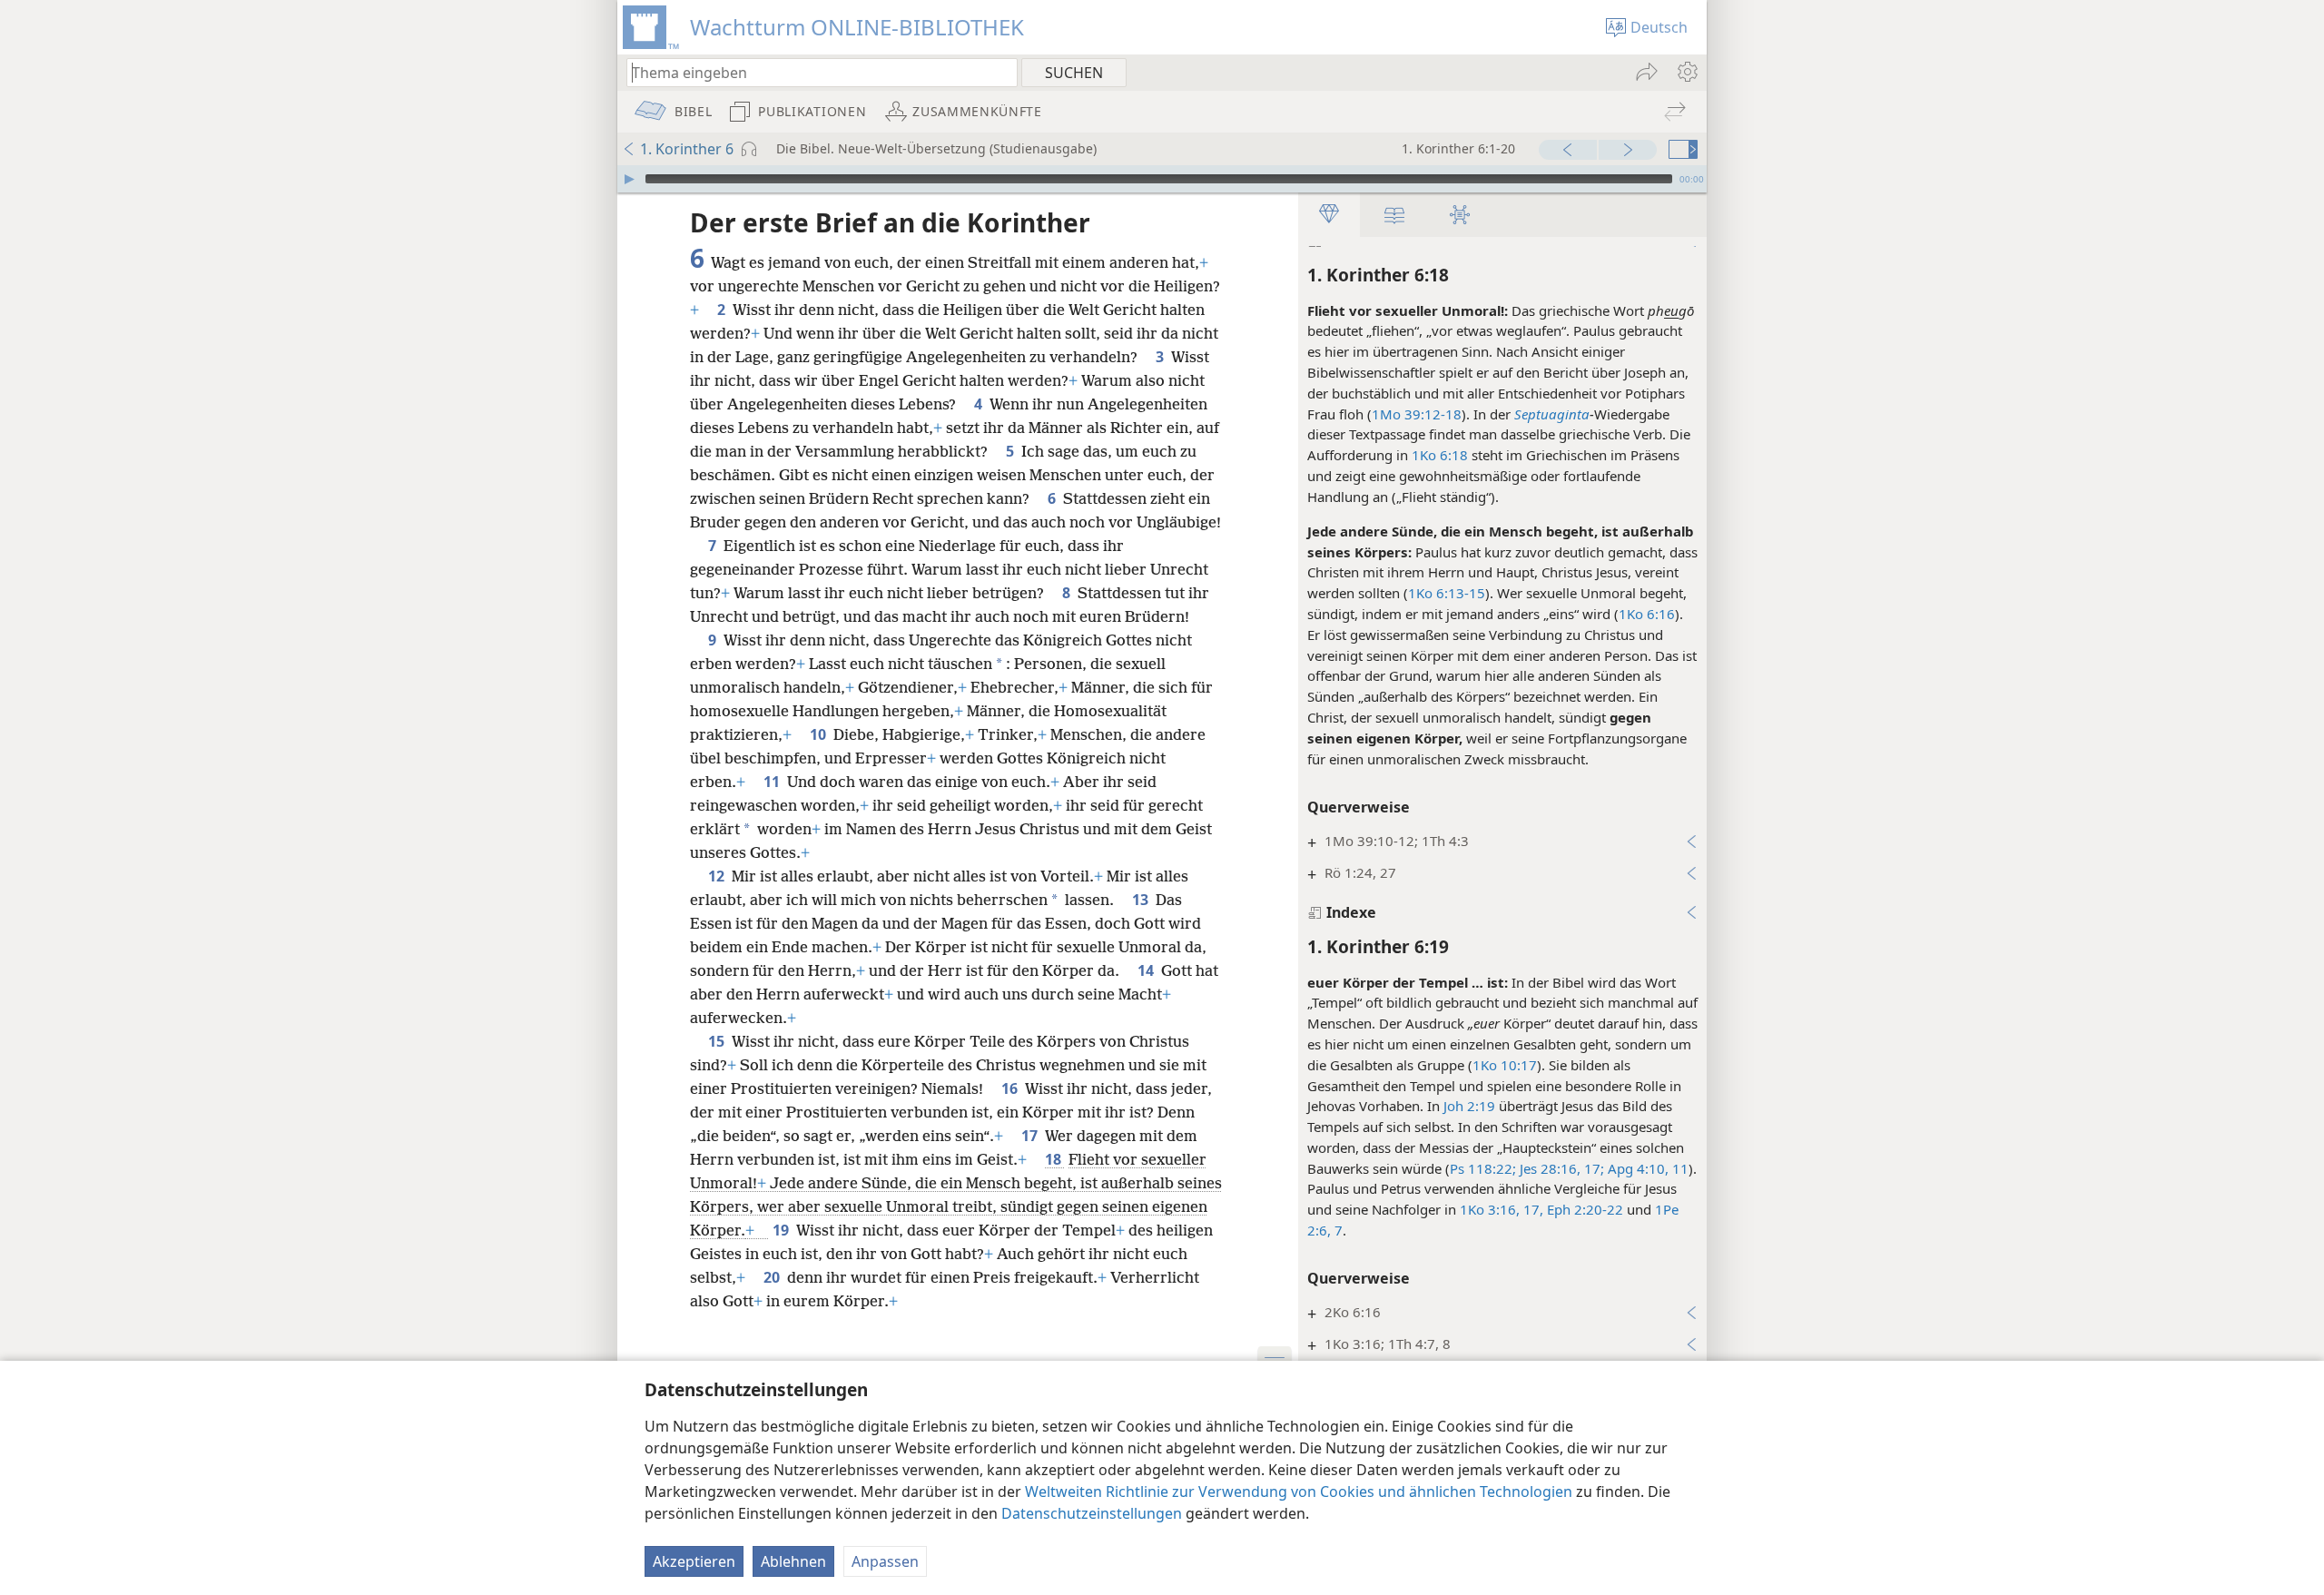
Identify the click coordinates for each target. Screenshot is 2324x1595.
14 (1147, 970)
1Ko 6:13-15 (1447, 593)
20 (773, 1277)
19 (783, 1230)
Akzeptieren (694, 1561)
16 (1011, 1088)
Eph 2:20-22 (1583, 1209)
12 (718, 876)
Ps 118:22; (1483, 1168)
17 (1031, 1136)
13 (1142, 900)
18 (1055, 1159)
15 (718, 1041)
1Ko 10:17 (1505, 1065)
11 (773, 782)
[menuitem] (1686, 72)
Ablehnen (793, 1561)
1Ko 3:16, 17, (1502, 1209)
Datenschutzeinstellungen (1092, 1513)
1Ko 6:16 (1647, 614)
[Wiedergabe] (629, 179)
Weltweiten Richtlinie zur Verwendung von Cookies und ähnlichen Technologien (1299, 1492)
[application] (1162, 179)
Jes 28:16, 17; (1560, 1168)
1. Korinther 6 (687, 149)
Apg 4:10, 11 (1646, 1168)
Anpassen (885, 1561)
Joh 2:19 (1469, 1106)
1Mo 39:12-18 (1417, 414)
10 (820, 734)
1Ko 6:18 (1440, 455)
